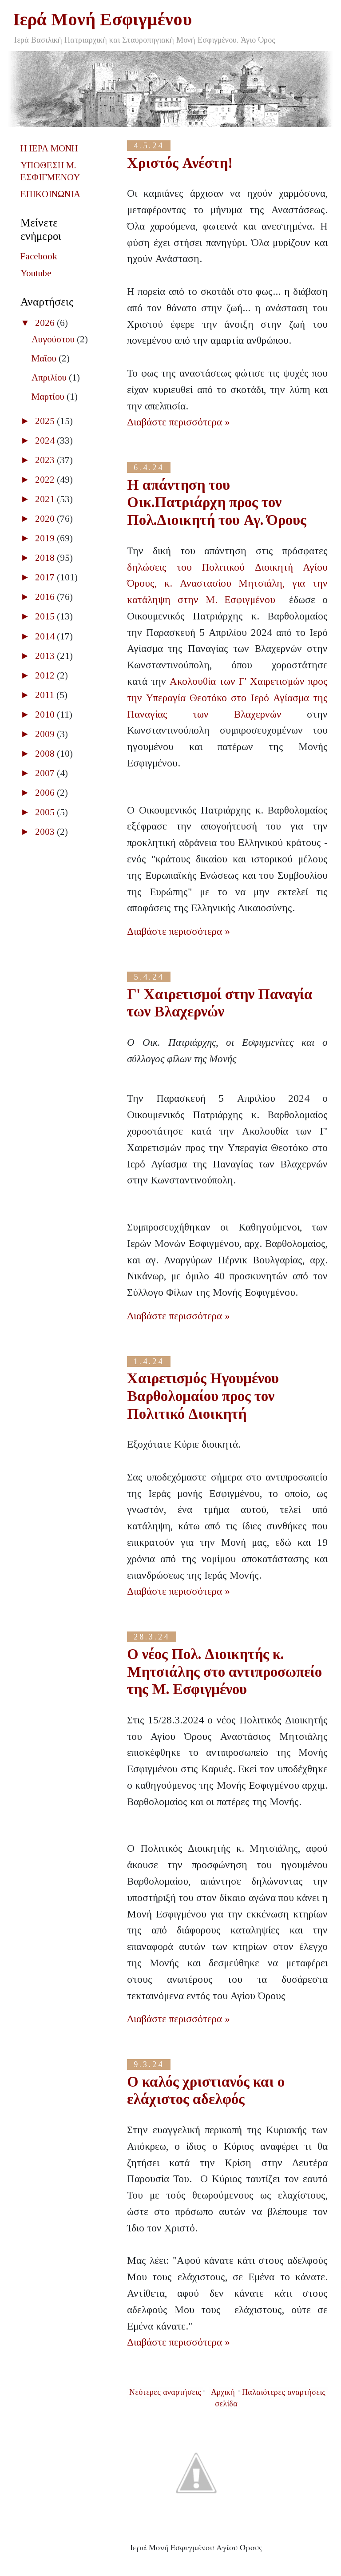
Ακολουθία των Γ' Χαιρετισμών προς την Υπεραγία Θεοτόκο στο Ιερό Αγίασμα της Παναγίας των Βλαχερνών (227, 698)
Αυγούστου (54, 339)
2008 (46, 754)
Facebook (39, 256)
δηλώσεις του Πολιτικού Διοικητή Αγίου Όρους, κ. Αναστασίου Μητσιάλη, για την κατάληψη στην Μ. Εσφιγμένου (227, 584)
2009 (46, 734)
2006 (46, 793)
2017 (46, 577)
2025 (46, 421)
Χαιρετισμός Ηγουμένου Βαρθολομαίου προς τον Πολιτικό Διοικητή (203, 1396)
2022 (46, 480)
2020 (46, 519)
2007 (46, 773)
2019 (46, 538)
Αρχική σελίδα (224, 2398)
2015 (46, 616)
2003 (46, 832)
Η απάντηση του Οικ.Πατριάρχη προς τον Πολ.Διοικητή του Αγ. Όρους (217, 502)
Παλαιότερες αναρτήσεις (284, 2392)
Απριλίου (50, 377)
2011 (46, 695)
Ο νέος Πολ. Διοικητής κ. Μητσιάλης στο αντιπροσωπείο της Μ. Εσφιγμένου (224, 1672)
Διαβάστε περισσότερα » (178, 422)
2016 (46, 597)
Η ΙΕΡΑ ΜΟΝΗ (49, 148)
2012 (46, 675)
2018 (46, 558)
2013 (46, 656)
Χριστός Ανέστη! (180, 163)
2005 (46, 812)
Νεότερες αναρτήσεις (165, 2392)
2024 (46, 441)
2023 (46, 460)
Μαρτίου (49, 397)
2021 (46, 499)
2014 (46, 636)
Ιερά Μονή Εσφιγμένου (103, 19)
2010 (46, 714)
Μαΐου (45, 358)
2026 (46, 323)
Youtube (36, 273)
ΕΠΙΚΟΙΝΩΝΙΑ (50, 194)
